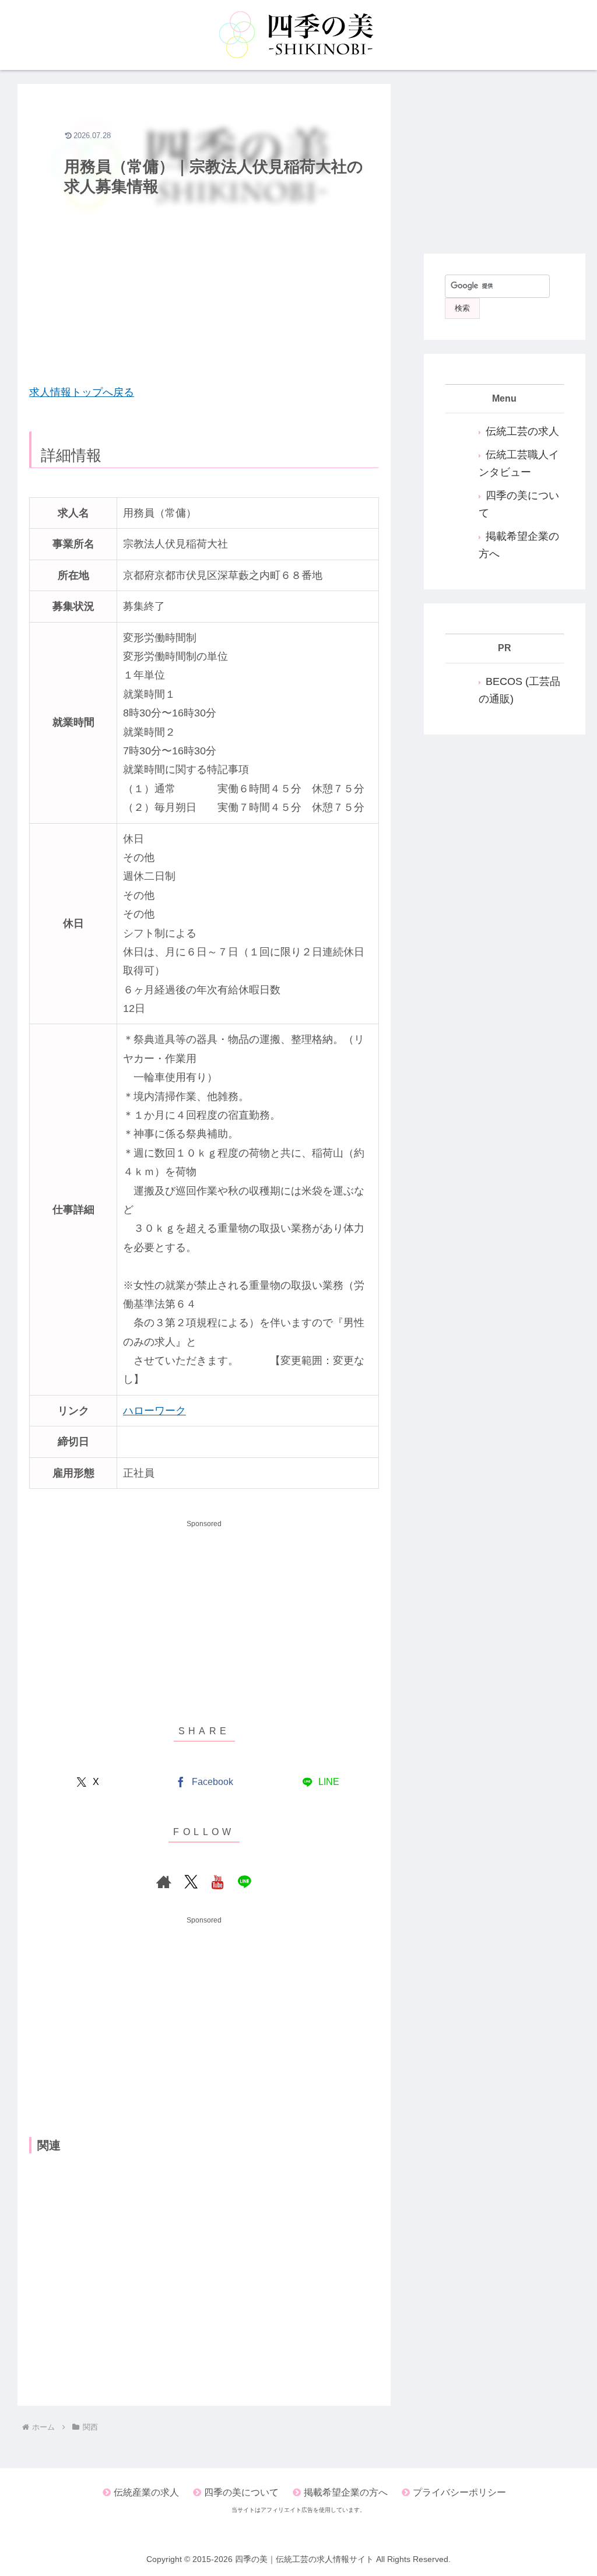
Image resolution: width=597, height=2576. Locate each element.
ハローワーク (154, 1411)
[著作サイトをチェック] (164, 1882)
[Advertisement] (204, 287)
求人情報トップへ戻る (82, 392)
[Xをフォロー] (191, 1882)
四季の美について (241, 2492)
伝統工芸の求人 (522, 431)
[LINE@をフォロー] (244, 1882)
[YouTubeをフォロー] (217, 1882)
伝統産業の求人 (146, 2492)
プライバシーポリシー (459, 2492)
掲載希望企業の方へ (346, 2492)
